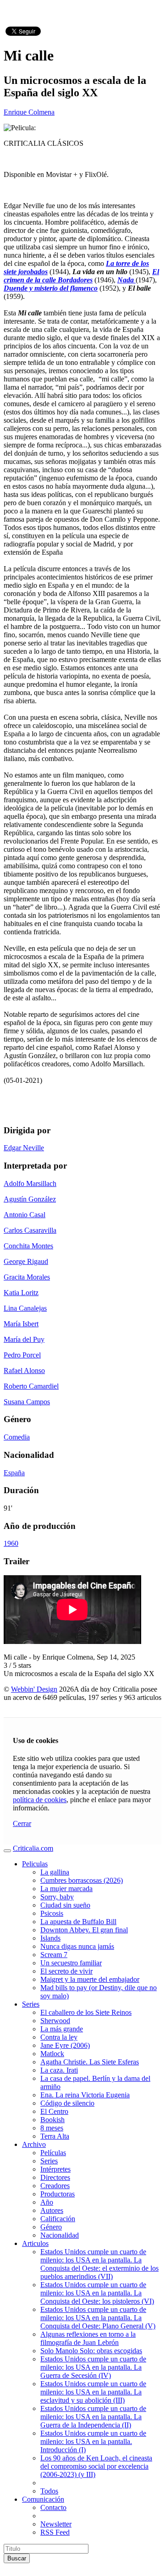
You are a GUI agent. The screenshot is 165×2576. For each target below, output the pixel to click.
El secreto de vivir (66, 1971)
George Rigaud (26, 1261)
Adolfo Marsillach (30, 1183)
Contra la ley (59, 2037)
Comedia (17, 1437)
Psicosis (52, 1913)
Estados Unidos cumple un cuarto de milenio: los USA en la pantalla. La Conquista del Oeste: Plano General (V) (98, 2318)
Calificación (58, 2219)
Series (31, 2004)
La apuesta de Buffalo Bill (78, 1922)
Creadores (55, 2186)
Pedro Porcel (22, 1355)
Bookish (52, 2120)
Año (47, 2202)
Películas (53, 2153)
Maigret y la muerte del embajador (90, 1979)
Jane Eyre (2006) (65, 2045)
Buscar (17, 2558)
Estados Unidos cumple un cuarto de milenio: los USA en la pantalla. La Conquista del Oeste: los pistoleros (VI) (97, 2293)
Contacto (53, 2507)
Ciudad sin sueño (65, 1905)
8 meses (52, 2128)
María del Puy (24, 1339)
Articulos (35, 2243)
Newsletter (56, 2524)
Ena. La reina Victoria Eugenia (85, 2095)
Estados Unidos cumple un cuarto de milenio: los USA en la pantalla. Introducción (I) (93, 2441)
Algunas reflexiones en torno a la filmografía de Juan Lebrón (88, 2338)
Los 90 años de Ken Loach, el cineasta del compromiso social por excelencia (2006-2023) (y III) (96, 2466)
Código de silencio (67, 2103)
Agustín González (30, 1199)
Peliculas (35, 1864)
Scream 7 (54, 1955)
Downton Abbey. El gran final (84, 1930)
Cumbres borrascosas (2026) (82, 1880)
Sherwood (55, 2021)
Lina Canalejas (25, 1308)
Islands (50, 1938)
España (14, 1473)
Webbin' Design (34, 1689)
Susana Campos (27, 1402)
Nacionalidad (60, 2235)
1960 (11, 1543)
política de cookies (40, 1800)
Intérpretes (55, 2169)
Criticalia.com (33, 1848)
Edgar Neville (24, 1148)
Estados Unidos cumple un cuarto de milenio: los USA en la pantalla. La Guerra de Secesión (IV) (93, 2367)
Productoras (58, 2194)
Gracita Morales (27, 1277)
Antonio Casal (25, 1215)
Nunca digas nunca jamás (77, 1946)
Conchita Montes (28, 1246)
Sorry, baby (57, 1897)
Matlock (52, 2054)
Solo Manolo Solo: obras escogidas (91, 2351)
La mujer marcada (66, 1889)
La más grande (62, 2029)
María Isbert (21, 1324)
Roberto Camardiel (31, 1386)
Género (51, 2227)
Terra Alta (55, 2136)
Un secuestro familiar (71, 1963)
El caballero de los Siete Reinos (86, 2012)
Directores (55, 2177)
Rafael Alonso (24, 1371)
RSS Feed (55, 2532)
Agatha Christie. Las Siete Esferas (90, 2062)
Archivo (34, 2144)
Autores (52, 2210)
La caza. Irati (59, 2070)
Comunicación (43, 2499)
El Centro (54, 2111)
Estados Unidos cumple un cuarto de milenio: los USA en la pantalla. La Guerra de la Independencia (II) (93, 2417)
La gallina (55, 1872)
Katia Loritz (21, 1293)
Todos (49, 2491)
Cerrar (22, 1823)
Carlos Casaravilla (30, 1230)
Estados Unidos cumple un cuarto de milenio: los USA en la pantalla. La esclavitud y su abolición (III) (93, 2392)
